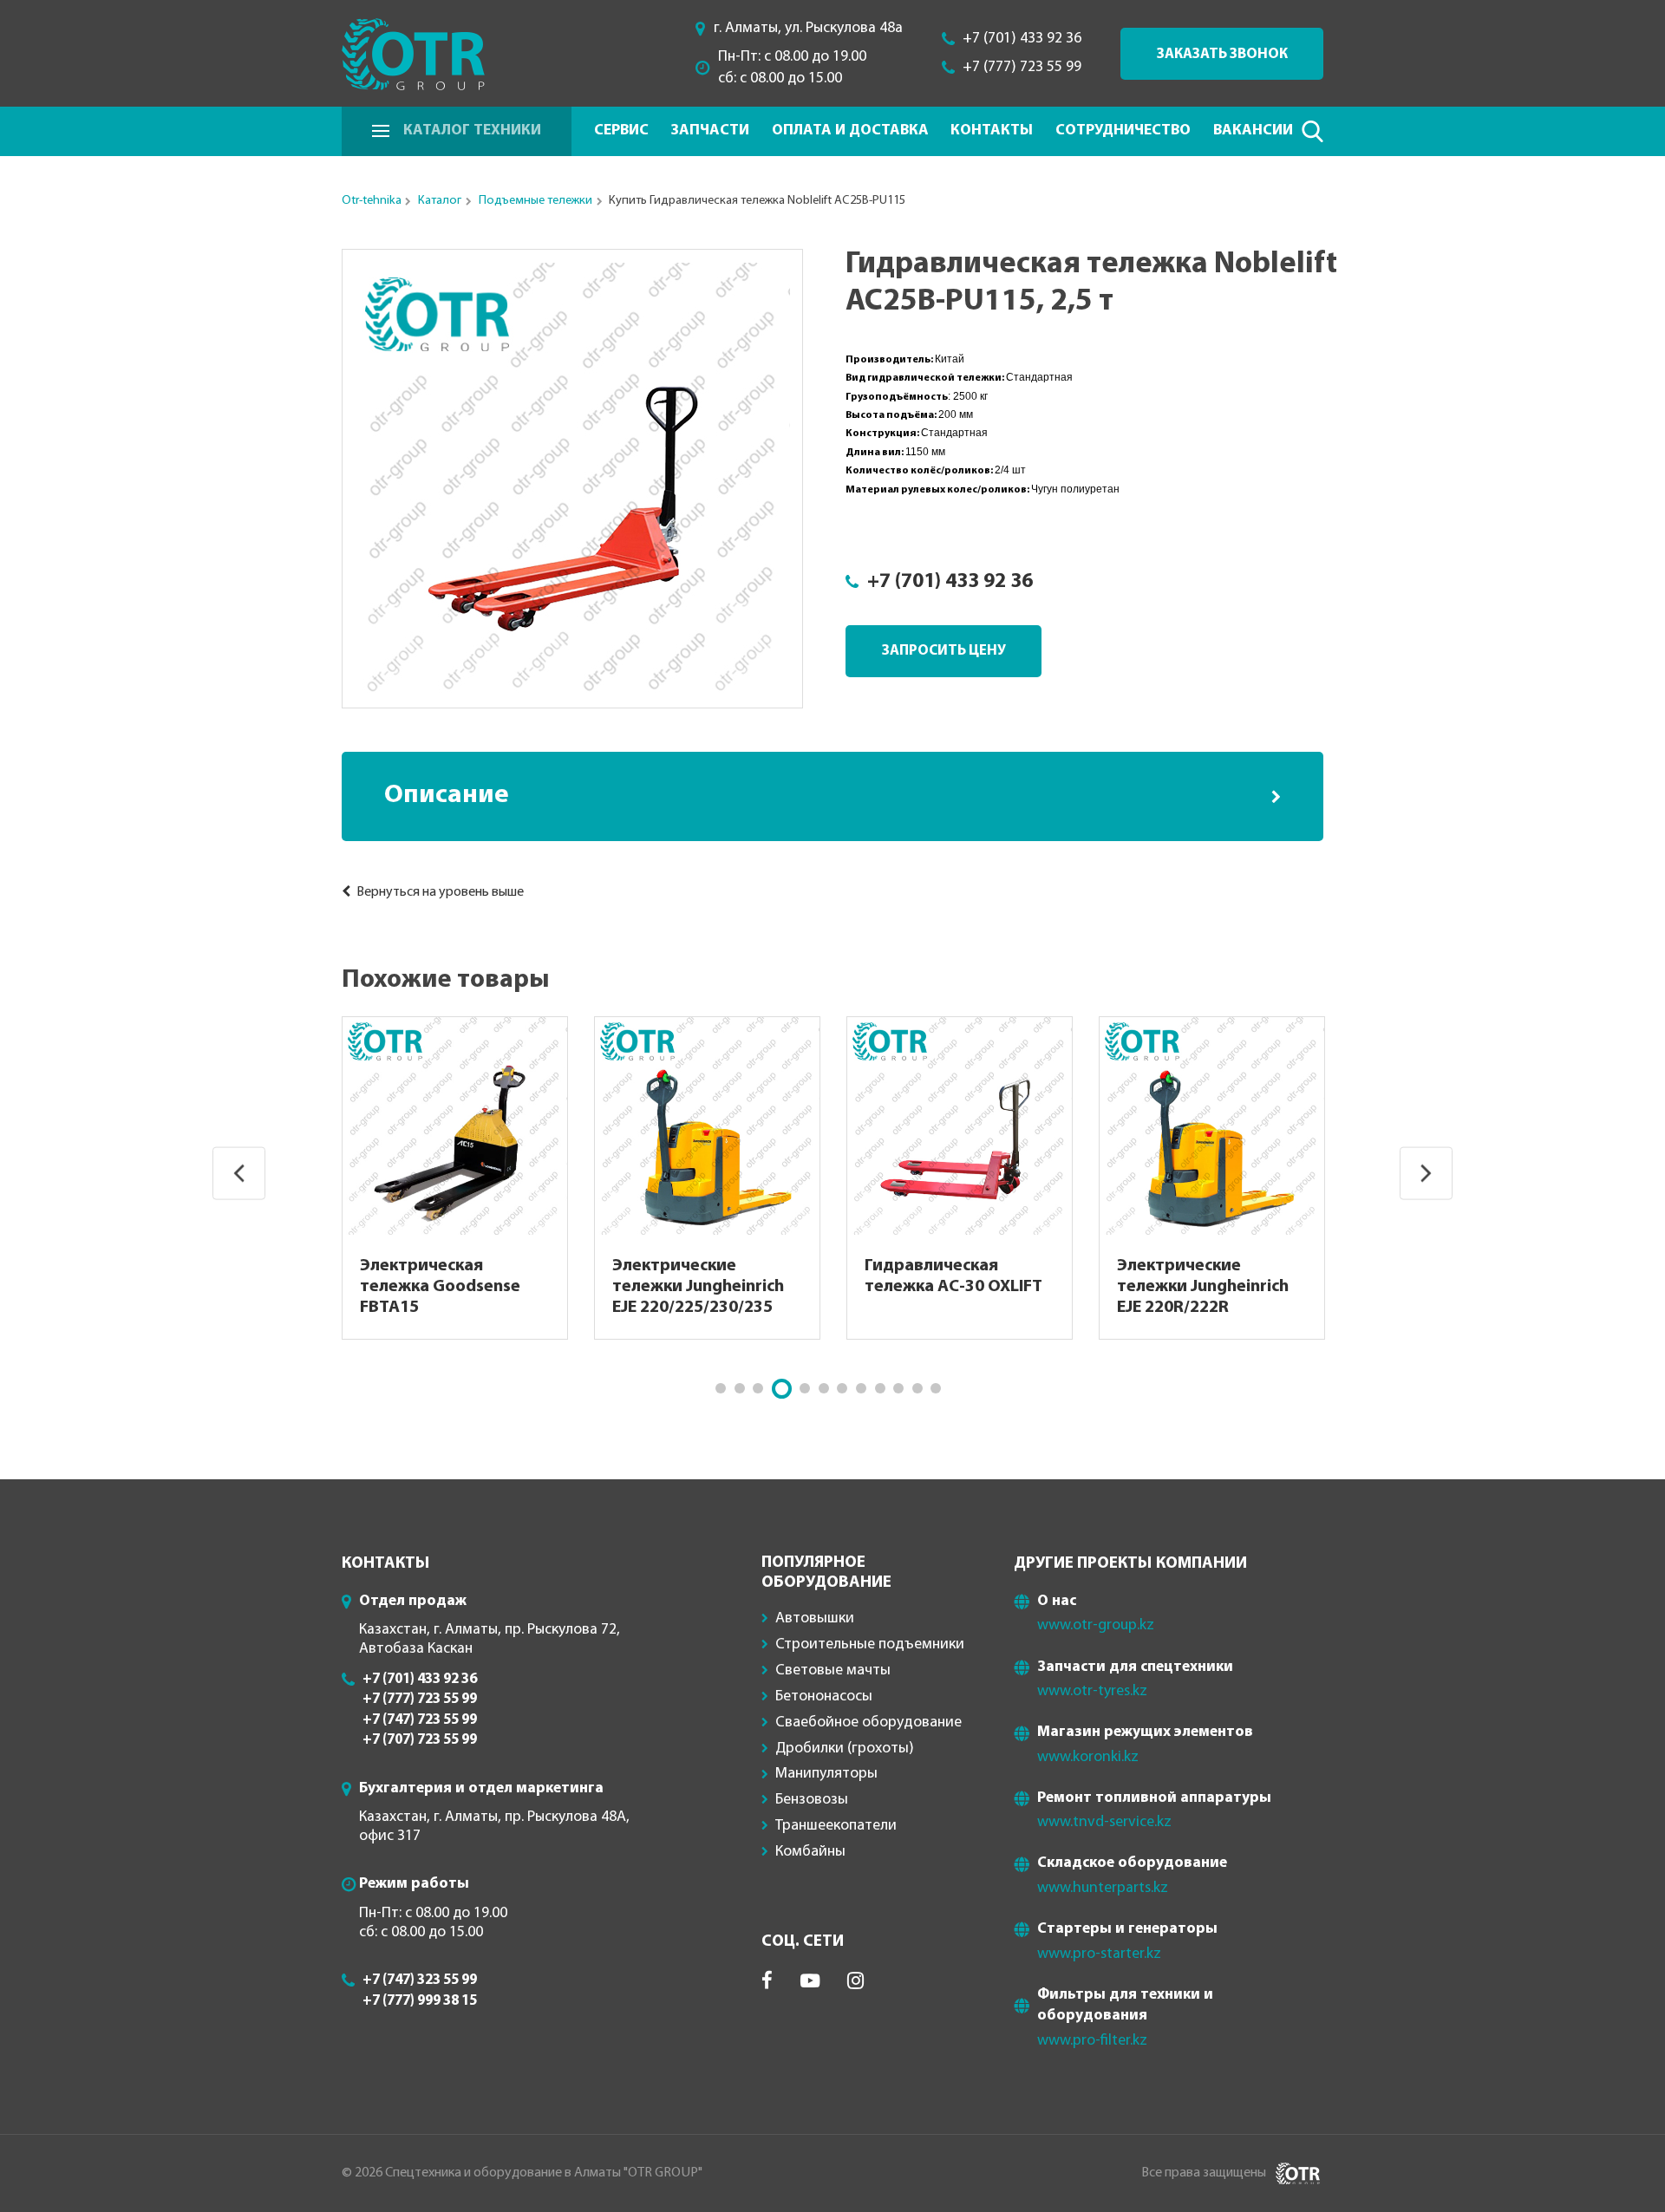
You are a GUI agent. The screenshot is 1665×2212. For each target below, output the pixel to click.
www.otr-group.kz (1096, 1625)
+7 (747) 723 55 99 (420, 1720)
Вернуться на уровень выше (439, 892)
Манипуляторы (826, 1774)
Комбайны (810, 1852)
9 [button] (880, 1388)
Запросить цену (944, 651)
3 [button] (758, 1388)
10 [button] (898, 1388)
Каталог (440, 201)
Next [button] (1426, 1174)
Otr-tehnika (372, 201)
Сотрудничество (1123, 131)
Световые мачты (833, 1670)
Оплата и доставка (850, 131)
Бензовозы (812, 1800)
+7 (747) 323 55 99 (420, 1980)
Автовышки (815, 1618)
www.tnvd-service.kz (1104, 1822)
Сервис (621, 131)
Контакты (992, 131)
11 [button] (917, 1388)
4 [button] (782, 1389)
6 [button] (824, 1388)
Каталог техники (472, 131)
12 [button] (936, 1388)
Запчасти (710, 131)
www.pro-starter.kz (1099, 1954)
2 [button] (740, 1388)
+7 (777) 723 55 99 (1022, 67)
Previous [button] (239, 1174)
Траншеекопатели (836, 1826)
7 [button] (842, 1388)
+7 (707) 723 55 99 (420, 1740)
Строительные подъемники (870, 1644)
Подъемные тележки (535, 201)
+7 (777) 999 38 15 (420, 2001)
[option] (573, 479)
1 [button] (721, 1388)
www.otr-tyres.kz (1092, 1691)
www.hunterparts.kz (1103, 1888)
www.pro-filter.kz (1092, 2041)
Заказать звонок (1222, 54)
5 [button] (805, 1388)
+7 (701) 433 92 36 (1022, 39)
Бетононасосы (824, 1697)
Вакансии (1253, 131)
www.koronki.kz (1088, 1757)
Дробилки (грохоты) (845, 1749)
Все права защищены (1204, 2173)
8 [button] (861, 1388)
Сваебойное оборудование (868, 1723)
